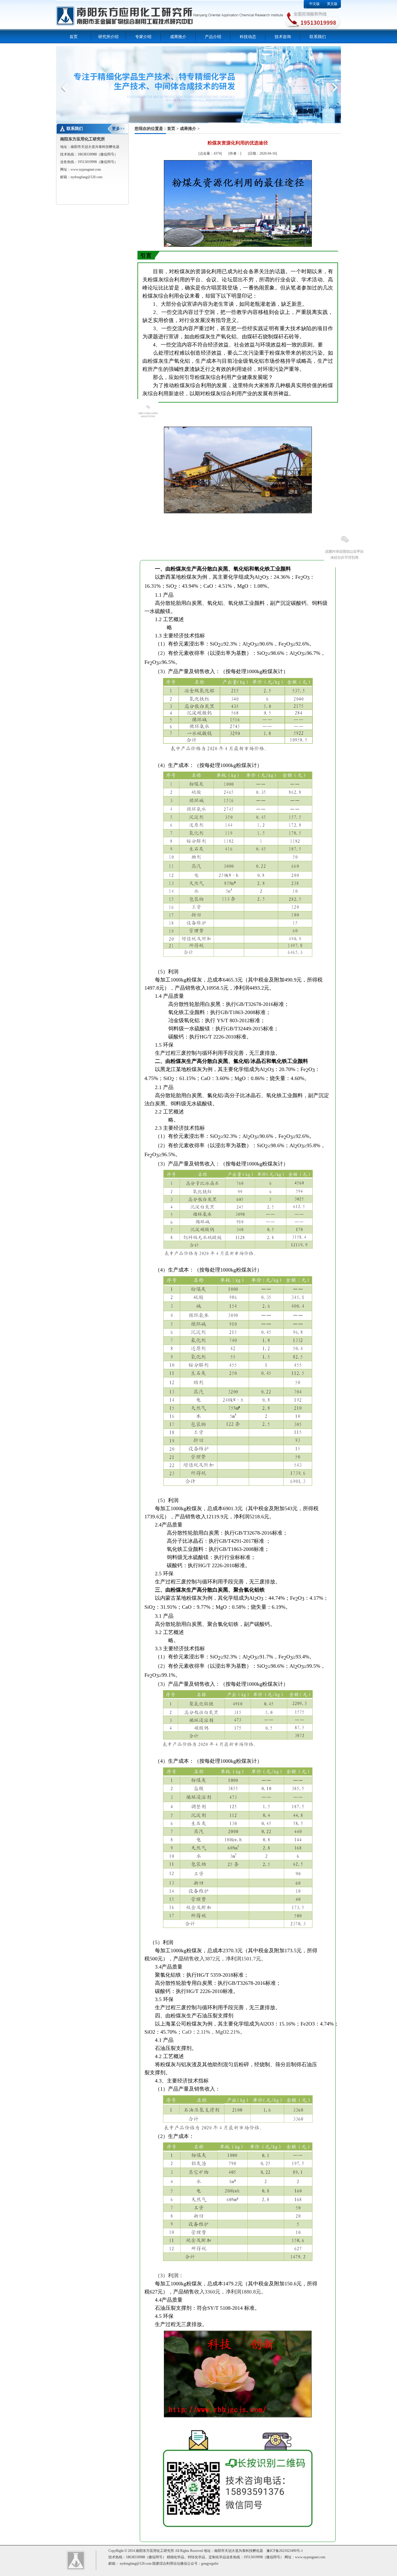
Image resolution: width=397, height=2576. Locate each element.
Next (334, 87)
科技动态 (248, 37)
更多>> (118, 129)
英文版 (332, 4)
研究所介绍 (108, 37)
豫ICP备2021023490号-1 (285, 2551)
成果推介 (178, 37)
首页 (74, 37)
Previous (65, 87)
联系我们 (318, 37)
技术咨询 (283, 37)
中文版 (314, 4)
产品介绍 (213, 37)
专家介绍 (143, 37)
